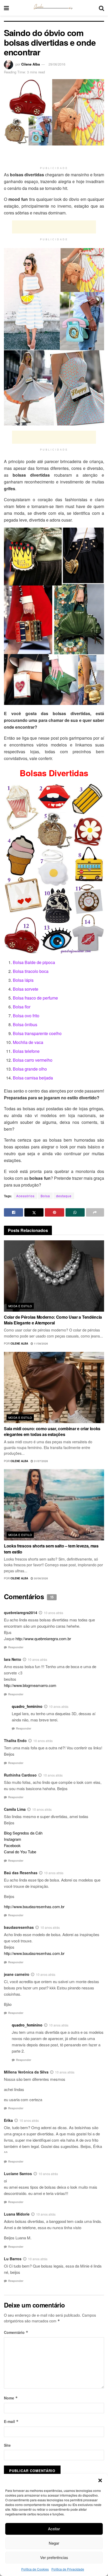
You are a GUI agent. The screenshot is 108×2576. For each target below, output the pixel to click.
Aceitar (54, 2529)
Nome (11, 2398)
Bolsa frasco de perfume (35, 998)
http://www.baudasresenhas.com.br (34, 1906)
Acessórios (25, 1196)
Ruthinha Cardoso (20, 1775)
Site (7, 2445)
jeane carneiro (17, 1974)
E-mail (11, 2421)
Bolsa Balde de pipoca (34, 962)
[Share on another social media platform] (95, 1212)
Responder (16, 1647)
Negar (54, 2543)
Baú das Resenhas (21, 1873)
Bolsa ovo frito (26, 1016)
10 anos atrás (53, 1613)
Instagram (13, 1839)
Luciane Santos (18, 2174)
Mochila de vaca (28, 1042)
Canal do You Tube (20, 1852)
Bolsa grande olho (30, 1069)
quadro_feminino (27, 1706)
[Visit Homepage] (54, 8)
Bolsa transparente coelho (37, 1033)
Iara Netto (13, 1659)
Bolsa (45, 1196)
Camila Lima (15, 1809)
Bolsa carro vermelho (33, 1060)
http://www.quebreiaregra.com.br (43, 1639)
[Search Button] (101, 8)
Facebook (12, 1845)
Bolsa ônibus (25, 1024)
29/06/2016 (57, 64)
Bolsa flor (22, 1007)
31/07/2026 (40, 1461)
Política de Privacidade (68, 2569)
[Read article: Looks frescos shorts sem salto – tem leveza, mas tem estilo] (54, 1505)
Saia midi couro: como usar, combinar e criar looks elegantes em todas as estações (52, 1431)
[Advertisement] (54, 156)
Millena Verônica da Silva (26, 2072)
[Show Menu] (6, 8)
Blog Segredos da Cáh (23, 1833)
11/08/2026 (40, 1344)
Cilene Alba (31, 64)
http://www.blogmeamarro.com (30, 1685)
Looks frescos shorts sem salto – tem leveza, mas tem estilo (51, 1549)
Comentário (16, 2332)
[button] (100, 2480)
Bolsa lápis (23, 980)
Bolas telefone (26, 1051)
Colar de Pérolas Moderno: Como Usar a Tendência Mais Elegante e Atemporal (53, 1320)
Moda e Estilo (20, 1306)
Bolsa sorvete (26, 989)
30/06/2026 (40, 1578)
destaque (64, 1196)
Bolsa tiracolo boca (31, 971)
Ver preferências (54, 2557)
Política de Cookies (35, 2569)
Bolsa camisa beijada (33, 1078)
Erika (8, 2120)
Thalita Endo (15, 1740)
